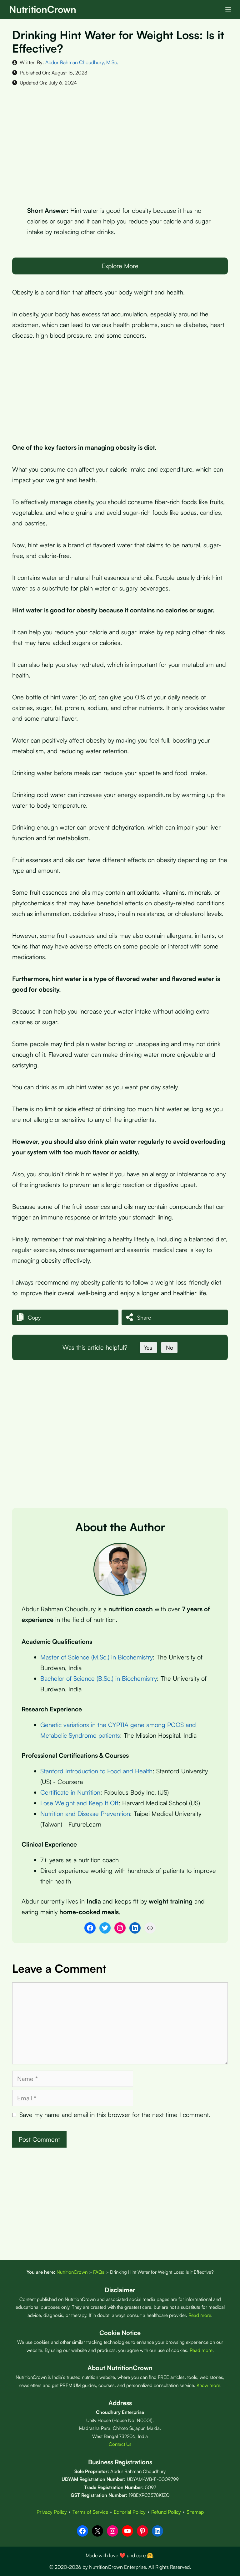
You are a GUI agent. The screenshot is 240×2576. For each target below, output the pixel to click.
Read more (200, 2315)
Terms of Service (90, 2512)
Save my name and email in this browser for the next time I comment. (115, 2115)
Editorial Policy (130, 2512)
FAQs (99, 2272)
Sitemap (195, 2512)
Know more (208, 2385)
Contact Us (120, 2444)
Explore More (120, 266)
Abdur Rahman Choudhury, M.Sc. (82, 62)
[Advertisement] (120, 141)
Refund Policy (166, 2512)
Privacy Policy (52, 2512)
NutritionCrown (43, 9)
